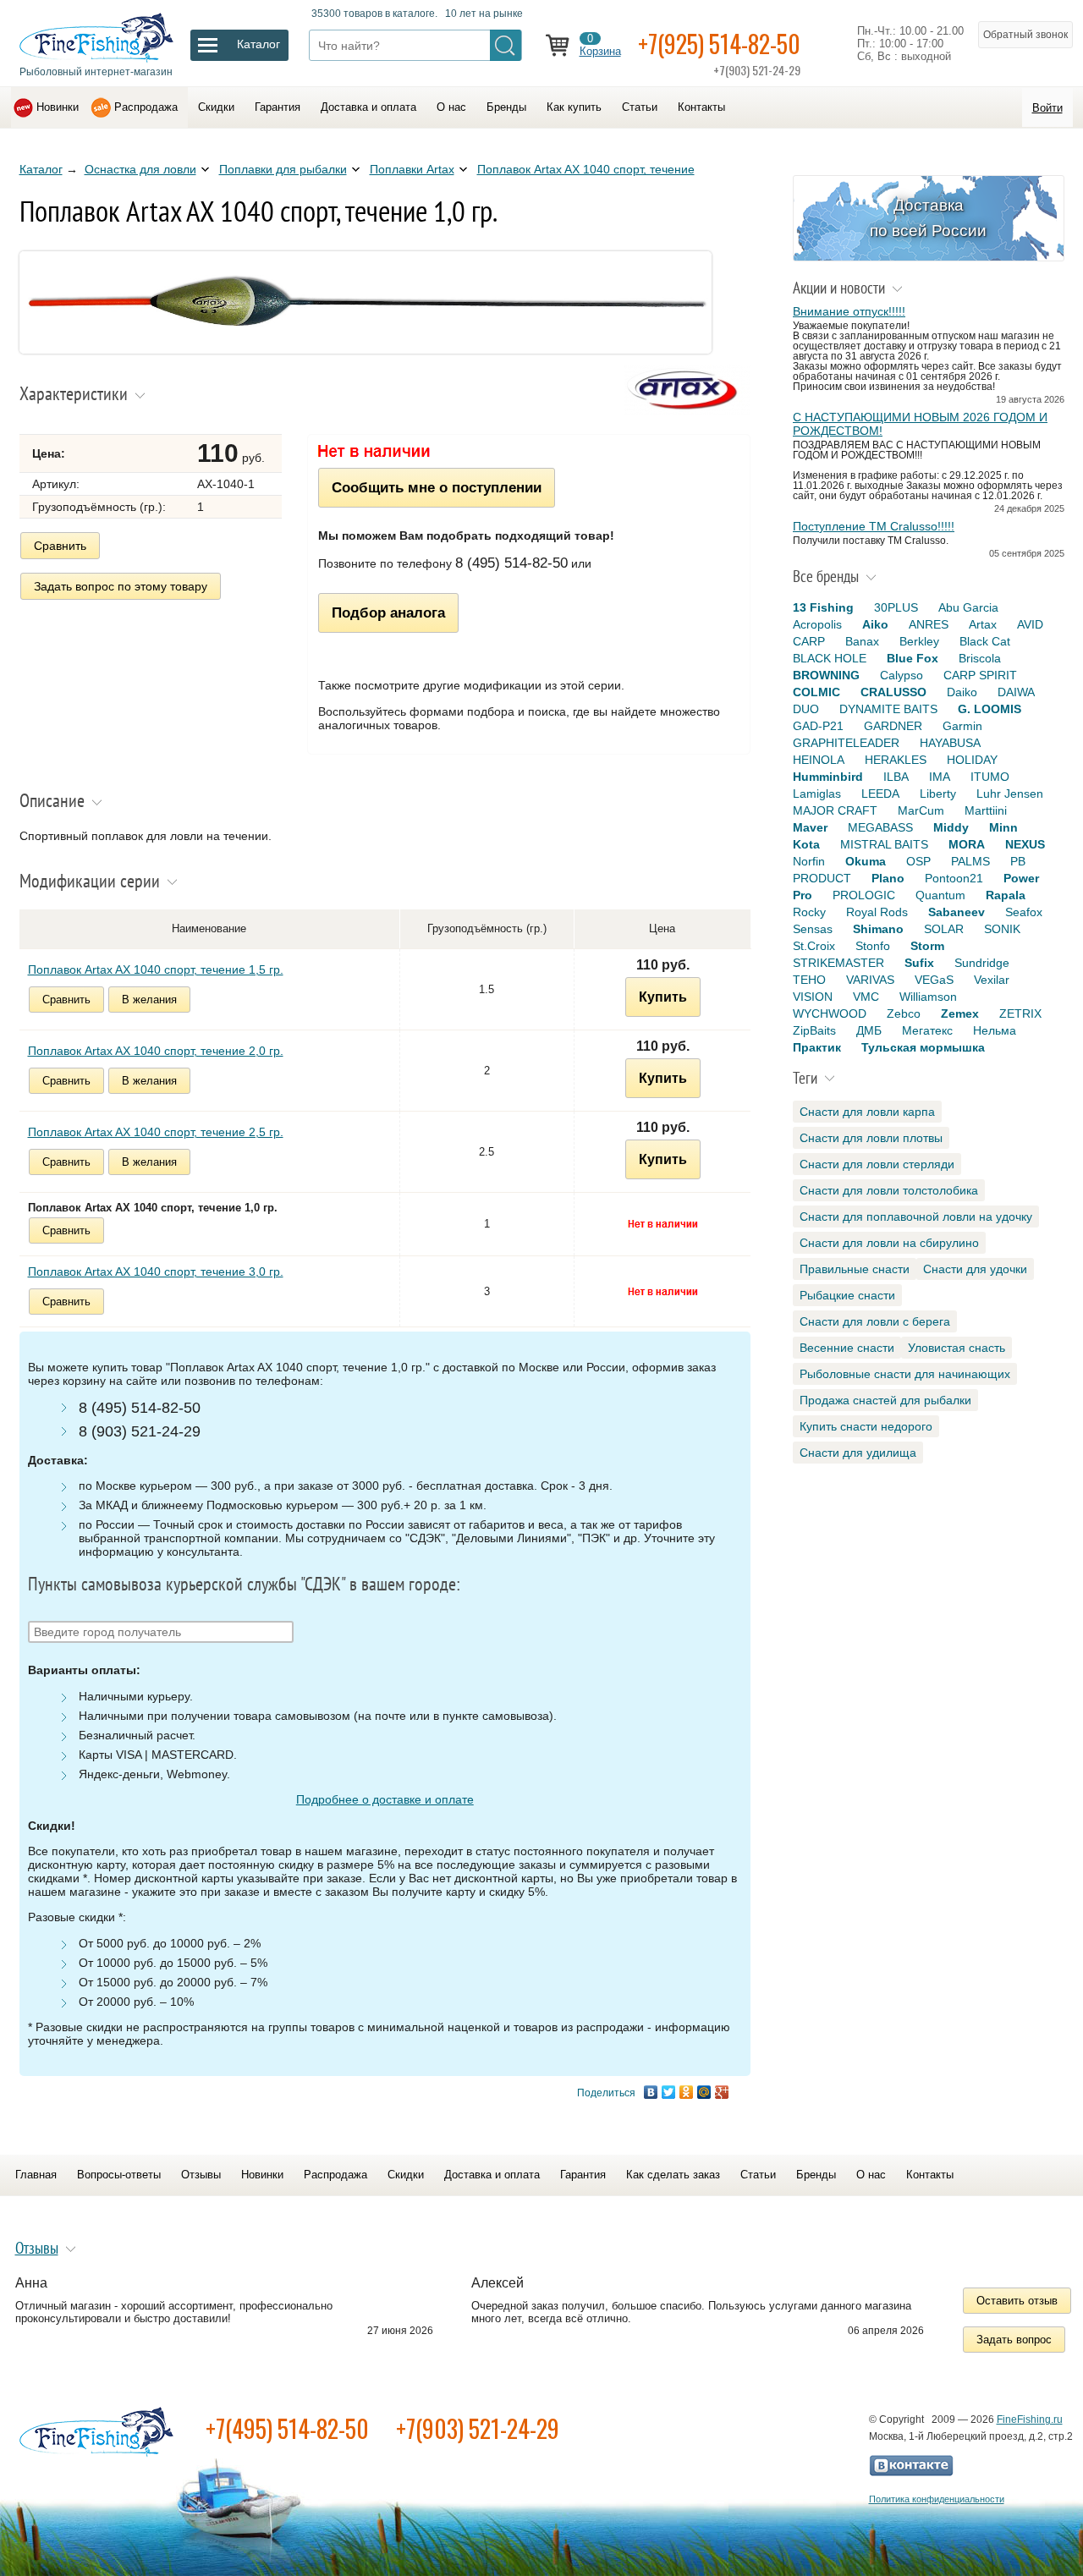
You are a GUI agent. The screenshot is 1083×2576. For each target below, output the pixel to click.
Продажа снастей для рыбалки (885, 1400)
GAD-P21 (818, 726)
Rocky (809, 912)
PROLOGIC (864, 895)
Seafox (1024, 912)
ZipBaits (814, 1030)
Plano (888, 878)
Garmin (962, 726)
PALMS (970, 861)
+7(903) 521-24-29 (478, 2428)
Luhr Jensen (1010, 794)
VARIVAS (870, 980)
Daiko (962, 692)
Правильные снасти (855, 1269)
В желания (149, 1000)
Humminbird (828, 777)
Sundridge (982, 963)
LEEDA (880, 794)
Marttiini (986, 810)
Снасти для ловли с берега (875, 1321)
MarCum (921, 810)
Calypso (902, 675)
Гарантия (278, 107)
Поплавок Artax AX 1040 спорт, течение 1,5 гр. (156, 969)
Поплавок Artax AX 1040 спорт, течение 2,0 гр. (156, 1051)
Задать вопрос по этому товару (121, 586)
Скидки (216, 107)
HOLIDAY (972, 760)
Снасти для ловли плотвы (871, 1138)
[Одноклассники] (687, 2092)
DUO (806, 709)
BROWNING (826, 675)
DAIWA (1016, 692)
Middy (951, 827)
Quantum (940, 895)
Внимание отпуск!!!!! (849, 311)
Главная (36, 2175)
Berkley (919, 641)
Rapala (1006, 895)
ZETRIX (1020, 1013)
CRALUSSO (893, 692)
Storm (927, 946)
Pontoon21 (954, 878)
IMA (940, 777)
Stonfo (873, 946)
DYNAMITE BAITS (888, 709)
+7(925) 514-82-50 (719, 44)
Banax (862, 641)
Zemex (960, 1013)
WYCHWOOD (830, 1013)
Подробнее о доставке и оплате (385, 1799)
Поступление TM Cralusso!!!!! (874, 526)
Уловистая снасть (957, 1348)
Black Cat (985, 641)
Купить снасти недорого (866, 1426)
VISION (813, 997)
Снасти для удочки (975, 1269)
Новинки (58, 107)
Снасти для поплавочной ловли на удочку (916, 1217)
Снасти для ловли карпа (867, 1112)
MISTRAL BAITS (884, 844)
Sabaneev (957, 912)
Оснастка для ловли (140, 169)
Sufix (919, 963)
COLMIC (816, 692)
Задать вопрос (1014, 2340)
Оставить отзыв (1017, 2301)
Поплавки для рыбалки (283, 169)
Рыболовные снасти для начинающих (905, 1374)
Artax (983, 624)
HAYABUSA (950, 743)
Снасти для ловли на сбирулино (889, 1243)
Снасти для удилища (858, 1453)
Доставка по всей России (928, 218)
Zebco (904, 1013)
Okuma (866, 861)
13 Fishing (823, 607)
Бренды (506, 107)
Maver (810, 827)
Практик (817, 1047)
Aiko (875, 624)
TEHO (809, 980)
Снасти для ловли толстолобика (889, 1190)
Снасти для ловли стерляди (877, 1164)
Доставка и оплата (368, 107)
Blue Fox (913, 658)
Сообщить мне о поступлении (437, 487)
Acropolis (817, 624)
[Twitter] (669, 2092)
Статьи (640, 107)
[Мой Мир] (704, 2092)
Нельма (995, 1030)
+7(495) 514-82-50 (287, 2428)
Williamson (928, 997)
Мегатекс (927, 1030)
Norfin (809, 861)
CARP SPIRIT (980, 675)
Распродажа (146, 107)
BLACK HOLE (830, 658)
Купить (663, 997)
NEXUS (1025, 844)
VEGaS (934, 980)
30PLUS (896, 607)
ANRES (929, 624)
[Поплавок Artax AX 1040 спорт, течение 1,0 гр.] (366, 349)
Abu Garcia (968, 607)
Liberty (938, 794)
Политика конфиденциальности (937, 2499)
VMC (866, 997)
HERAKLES (896, 760)
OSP (918, 861)
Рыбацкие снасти (847, 1295)
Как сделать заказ (673, 2175)
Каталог (41, 169)
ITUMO (990, 777)
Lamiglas (817, 794)
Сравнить (60, 546)
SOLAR (944, 929)
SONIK (1002, 929)
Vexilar (992, 980)
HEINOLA (819, 760)
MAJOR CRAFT (835, 810)
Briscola (980, 658)
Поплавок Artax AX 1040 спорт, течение (586, 169)
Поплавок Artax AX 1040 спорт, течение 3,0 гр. (156, 1272)
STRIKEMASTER (838, 963)
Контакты (701, 107)
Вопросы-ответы (119, 2175)
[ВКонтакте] (651, 2092)
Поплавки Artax (412, 169)
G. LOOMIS (990, 709)
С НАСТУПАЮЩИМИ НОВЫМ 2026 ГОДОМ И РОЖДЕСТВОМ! (920, 424)
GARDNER (893, 726)
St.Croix (814, 946)
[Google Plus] (722, 2092)
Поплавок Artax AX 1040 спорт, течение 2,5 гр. (156, 1132)
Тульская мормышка (923, 1047)
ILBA (896, 777)
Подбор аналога (388, 612)
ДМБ (869, 1030)
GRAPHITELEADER (846, 743)
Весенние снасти (847, 1348)
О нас (451, 107)
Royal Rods (877, 912)
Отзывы (201, 2175)
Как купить (574, 107)
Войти (1047, 108)
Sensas (813, 929)
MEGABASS (880, 827)
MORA (967, 844)
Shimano (878, 929)
